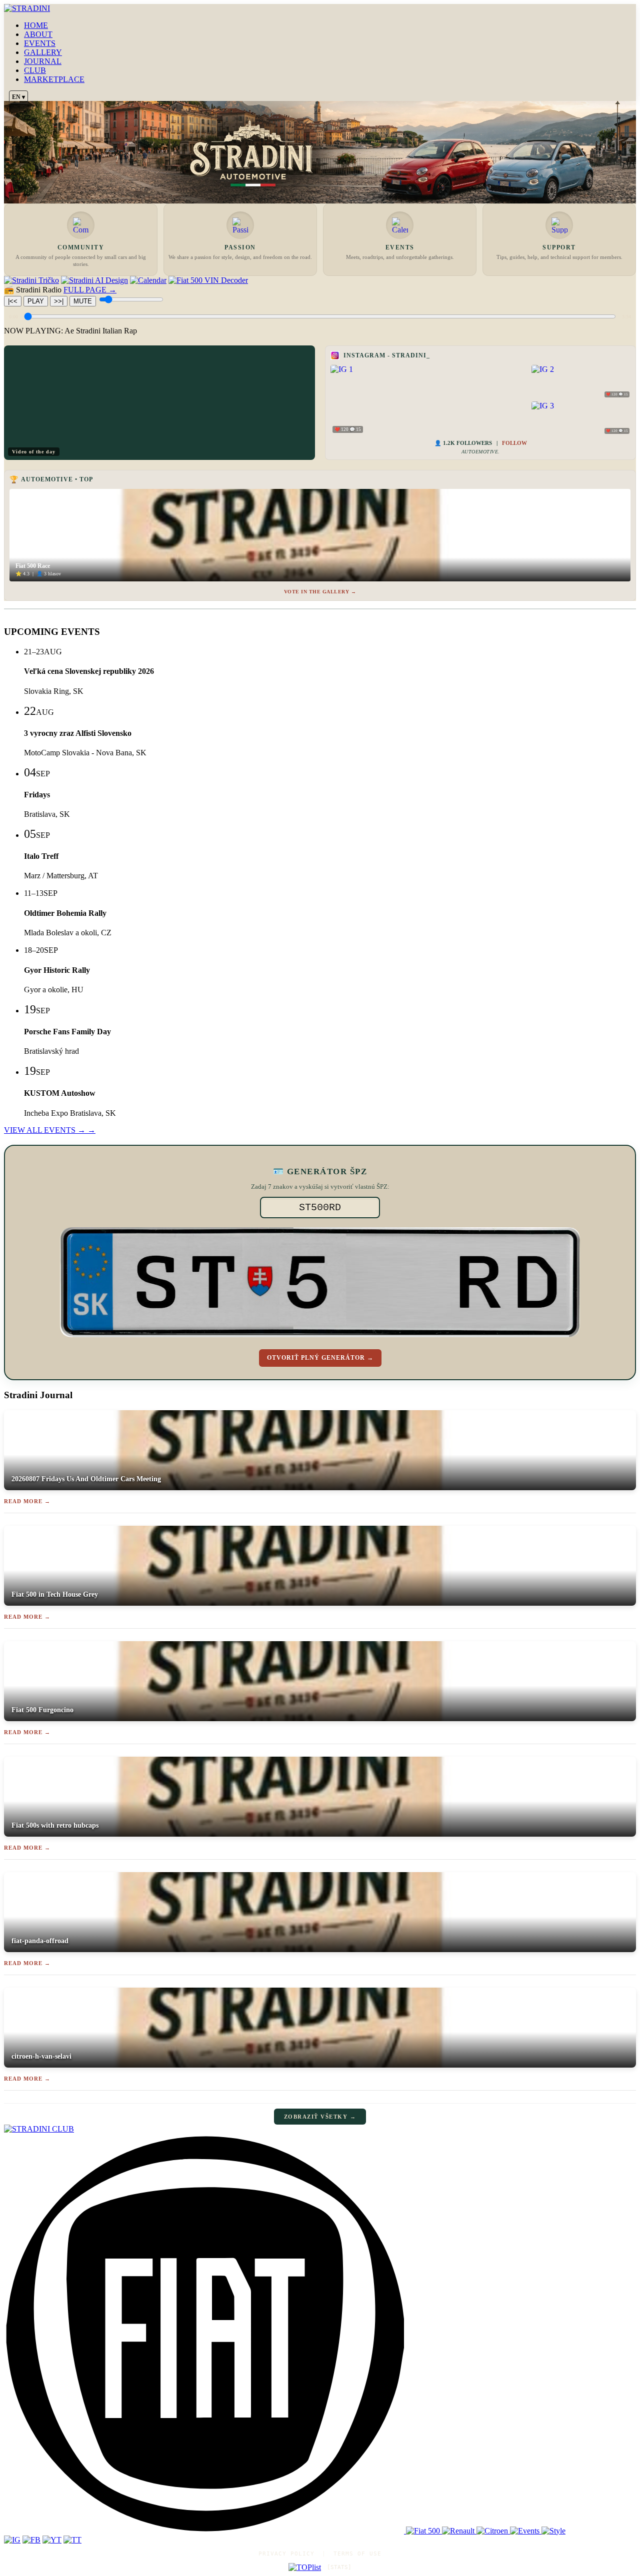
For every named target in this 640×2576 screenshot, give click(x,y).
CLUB (35, 70)
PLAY (36, 301)
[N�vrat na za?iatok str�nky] (320, 2129)
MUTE (83, 301)
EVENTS (40, 43)
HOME (36, 25)
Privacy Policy (286, 2554)
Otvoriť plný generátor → (320, 1358)
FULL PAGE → (90, 290)
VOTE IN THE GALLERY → (320, 592)
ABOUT (38, 34)
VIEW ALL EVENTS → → (50, 1130)
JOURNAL (43, 61)
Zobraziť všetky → (320, 2117)
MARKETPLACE (54, 79)
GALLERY (43, 52)
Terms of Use (357, 2554)
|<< (13, 301)
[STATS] (339, 2567)
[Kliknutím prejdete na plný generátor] (320, 1282)
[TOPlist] (305, 2568)
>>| (59, 301)
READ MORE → (27, 1501)
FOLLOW (514, 443)
